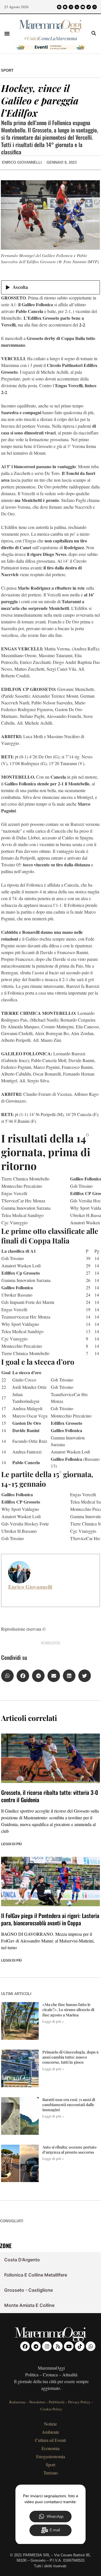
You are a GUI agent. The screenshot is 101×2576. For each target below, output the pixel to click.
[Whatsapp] (95, 7)
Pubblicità (57, 2402)
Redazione (17, 2402)
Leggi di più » (53, 2021)
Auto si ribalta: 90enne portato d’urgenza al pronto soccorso (69, 2150)
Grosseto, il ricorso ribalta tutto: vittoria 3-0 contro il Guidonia (50, 1796)
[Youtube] (83, 7)
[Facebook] (59, 7)
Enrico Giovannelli (30, 1587)
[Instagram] (71, 7)
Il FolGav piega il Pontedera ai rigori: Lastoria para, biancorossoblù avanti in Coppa (50, 1919)
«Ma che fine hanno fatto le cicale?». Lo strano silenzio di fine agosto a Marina (68, 2010)
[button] (7, 33)
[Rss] (77, 7)
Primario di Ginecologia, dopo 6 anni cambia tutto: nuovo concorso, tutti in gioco (71, 2057)
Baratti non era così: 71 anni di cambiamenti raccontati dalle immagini (69, 2105)
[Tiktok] (89, 7)
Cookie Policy (51, 2409)
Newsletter (37, 2402)
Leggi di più (12, 1844)
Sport (7, 70)
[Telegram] (65, 7)
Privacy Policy (79, 2402)
